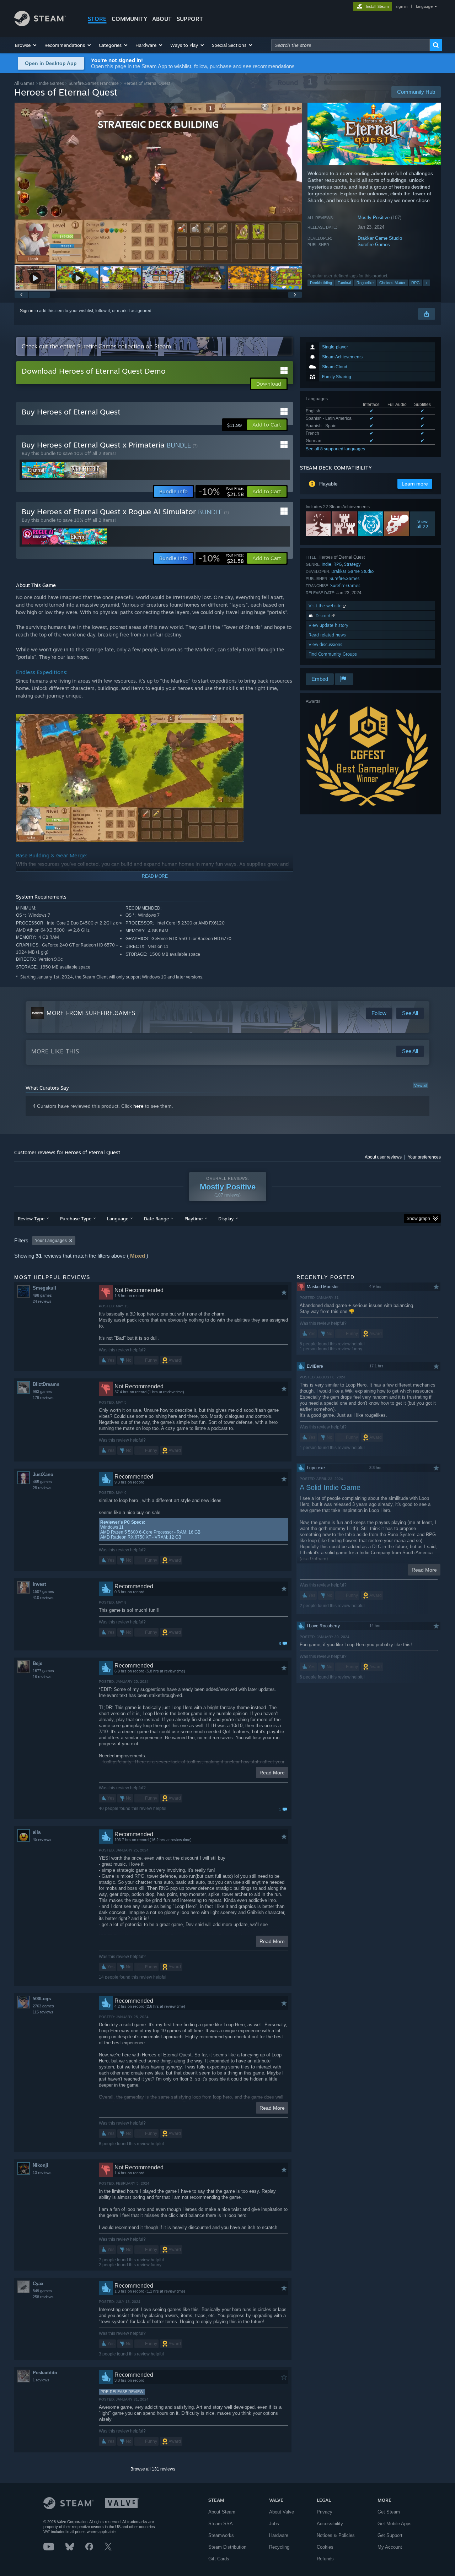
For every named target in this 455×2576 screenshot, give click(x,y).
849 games (42, 2291)
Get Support (390, 2535)
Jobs (274, 2524)
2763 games (43, 2006)
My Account (390, 2547)
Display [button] (226, 1219)
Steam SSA (221, 2524)
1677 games (43, 1671)
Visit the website (326, 606)
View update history (328, 625)
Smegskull (44, 1288)
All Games (24, 83)
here (138, 1106)
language (424, 6)
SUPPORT (190, 19)
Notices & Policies (336, 2535)
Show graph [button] (418, 1219)
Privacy (325, 2512)
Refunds (325, 2559)
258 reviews (43, 2297)
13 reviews (42, 2173)
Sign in (27, 311)
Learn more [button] (415, 484)
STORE (97, 19)
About (162, 19)
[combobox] (350, 45)
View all (421, 1085)
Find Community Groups (333, 654)
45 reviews (42, 1839)
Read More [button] (272, 1773)
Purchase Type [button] (76, 1219)
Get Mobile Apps (395, 2524)
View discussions (325, 644)
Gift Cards (219, 2559)
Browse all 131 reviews (153, 2469)
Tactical (344, 283)
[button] (26, 45)
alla (37, 1832)
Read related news (327, 635)
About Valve (282, 2512)
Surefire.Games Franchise (94, 83)
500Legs (42, 1999)
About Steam (222, 2512)
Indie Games (52, 83)
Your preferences (424, 1157)
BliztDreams (46, 1384)
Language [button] (118, 1219)
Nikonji (41, 2165)
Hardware (279, 2535)
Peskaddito (45, 2373)
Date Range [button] (156, 1219)
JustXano (43, 1474)
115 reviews (43, 2012)
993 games (42, 1392)
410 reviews (43, 1598)
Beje (38, 1663)
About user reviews (383, 1157)
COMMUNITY (129, 19)
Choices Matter (392, 283)
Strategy (352, 564)
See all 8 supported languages (335, 449)
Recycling (279, 2547)
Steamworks (221, 2535)
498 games (42, 1295)
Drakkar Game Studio (380, 238)
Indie (326, 564)
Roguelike (365, 283)
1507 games (43, 1591)
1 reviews (41, 2380)
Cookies (325, 2547)
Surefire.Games (374, 245)
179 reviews (43, 1398)
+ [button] (427, 283)
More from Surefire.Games (91, 1013)
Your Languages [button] (51, 1241)
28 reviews (42, 1488)
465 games (42, 1482)
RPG (416, 283)
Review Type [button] (31, 1219)
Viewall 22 (423, 524)
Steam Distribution (227, 2547)
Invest (39, 1584)
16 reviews (42, 1677)
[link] (221, 492)
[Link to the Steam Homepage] (40, 24)
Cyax (38, 2284)
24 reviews (42, 1301)
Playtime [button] (194, 1219)
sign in (402, 6)
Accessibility (330, 2524)
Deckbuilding (321, 283)
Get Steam (389, 2512)
